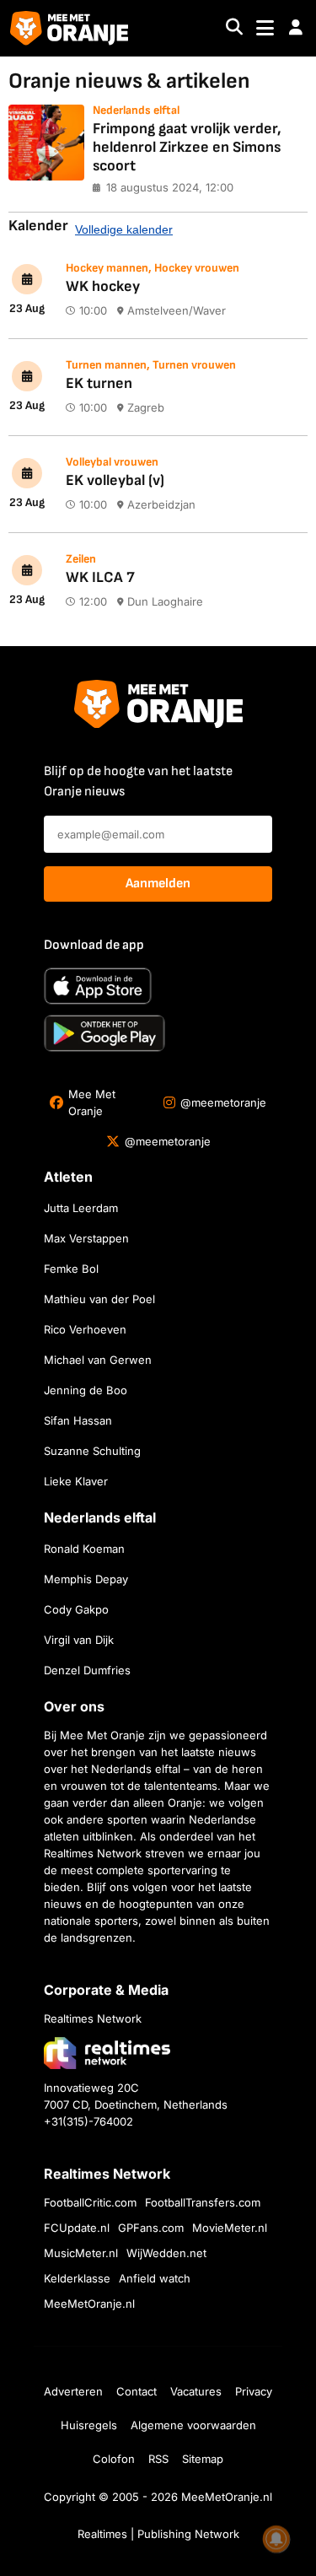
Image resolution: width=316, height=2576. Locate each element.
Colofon (114, 2459)
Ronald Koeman (84, 1549)
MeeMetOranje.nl (89, 2304)
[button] (296, 28)
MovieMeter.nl (230, 2228)
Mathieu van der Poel (99, 1299)
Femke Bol (71, 1269)
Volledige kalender (124, 229)
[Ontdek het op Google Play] (104, 1033)
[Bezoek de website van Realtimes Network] (107, 2053)
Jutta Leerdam (81, 1208)
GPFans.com (151, 2228)
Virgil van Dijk (79, 1640)
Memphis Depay (86, 1579)
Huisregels (89, 2425)
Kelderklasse (77, 2278)
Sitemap (203, 2459)
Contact (137, 2391)
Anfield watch (155, 2278)
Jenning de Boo (86, 1390)
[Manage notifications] (276, 2539)
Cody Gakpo (76, 1609)
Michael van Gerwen (98, 1360)
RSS (158, 2459)
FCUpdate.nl (77, 2228)
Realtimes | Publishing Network (158, 2534)
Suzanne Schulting (92, 1451)
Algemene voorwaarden (193, 2425)
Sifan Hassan (78, 1420)
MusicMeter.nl (81, 2253)
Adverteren (73, 2391)
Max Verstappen (86, 1238)
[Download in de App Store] (98, 986)
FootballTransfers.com (203, 2202)
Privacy (254, 2391)
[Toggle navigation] (265, 28)
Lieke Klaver (76, 1481)
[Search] (234, 28)
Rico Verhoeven (85, 1329)
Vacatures (196, 2391)
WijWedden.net (166, 2253)
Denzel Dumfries (87, 1670)
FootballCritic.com (90, 2202)
